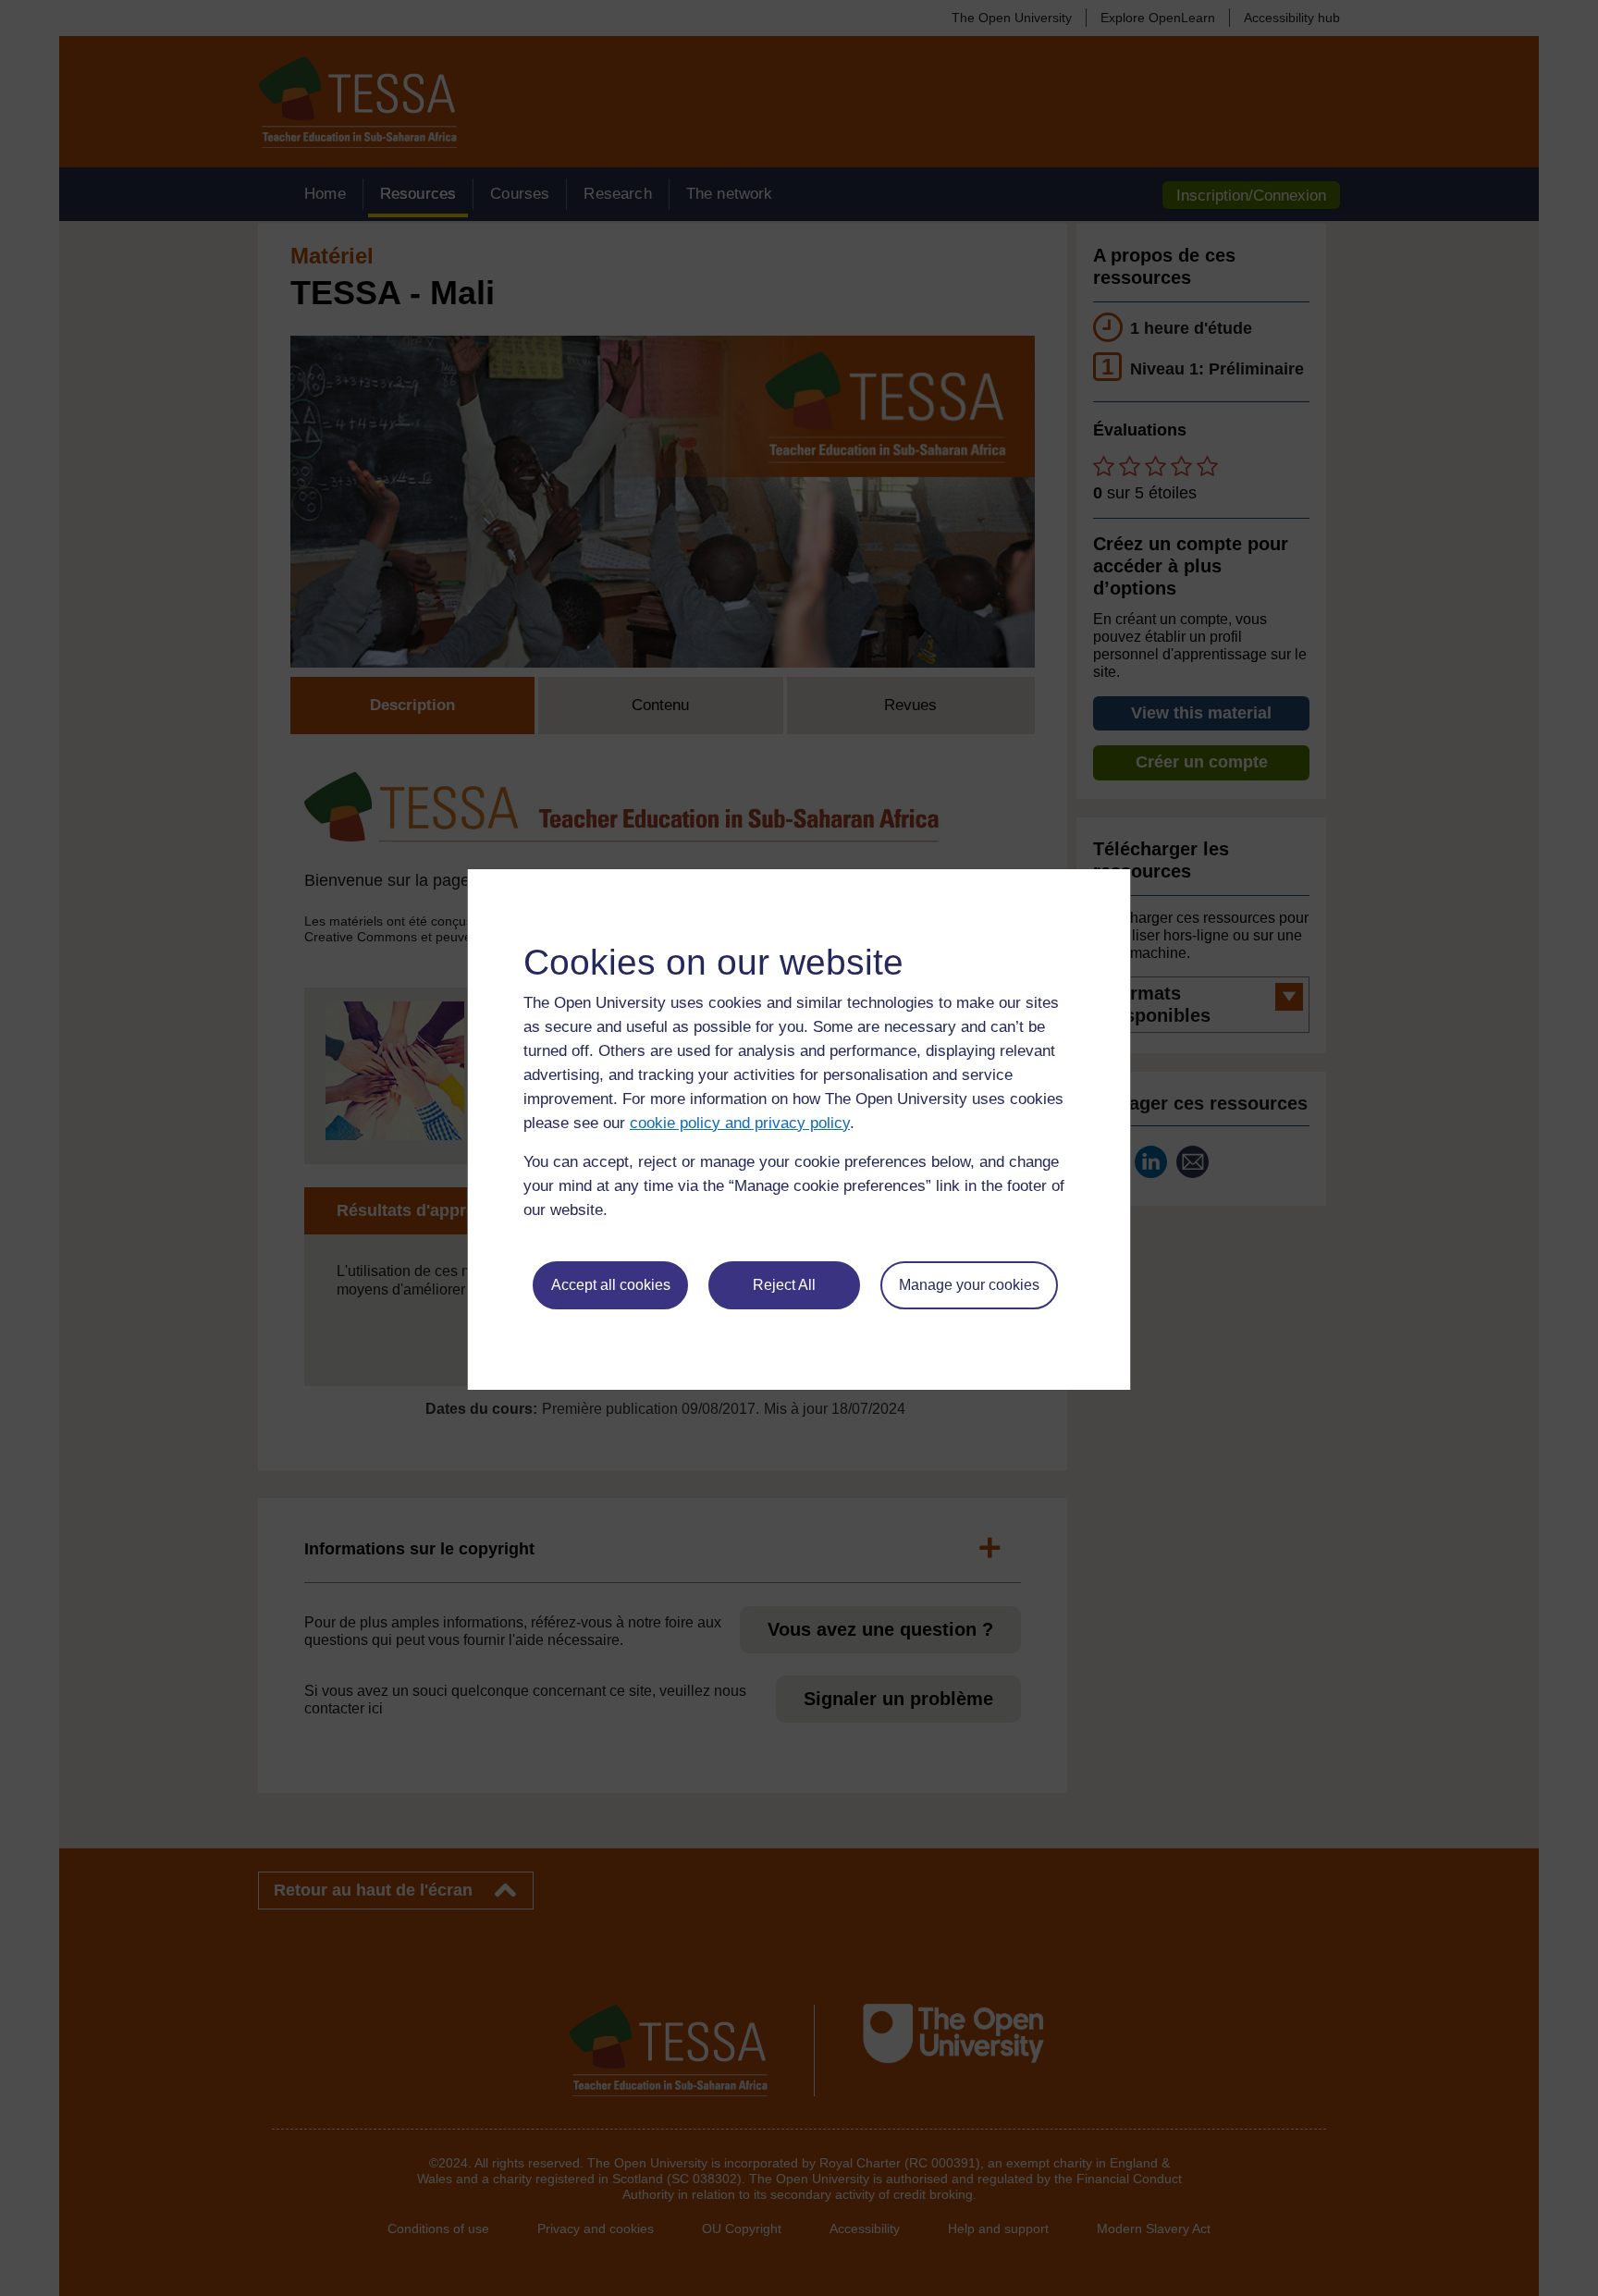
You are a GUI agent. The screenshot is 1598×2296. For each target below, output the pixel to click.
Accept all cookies (611, 1285)
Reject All (784, 1285)
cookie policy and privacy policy (740, 1123)
